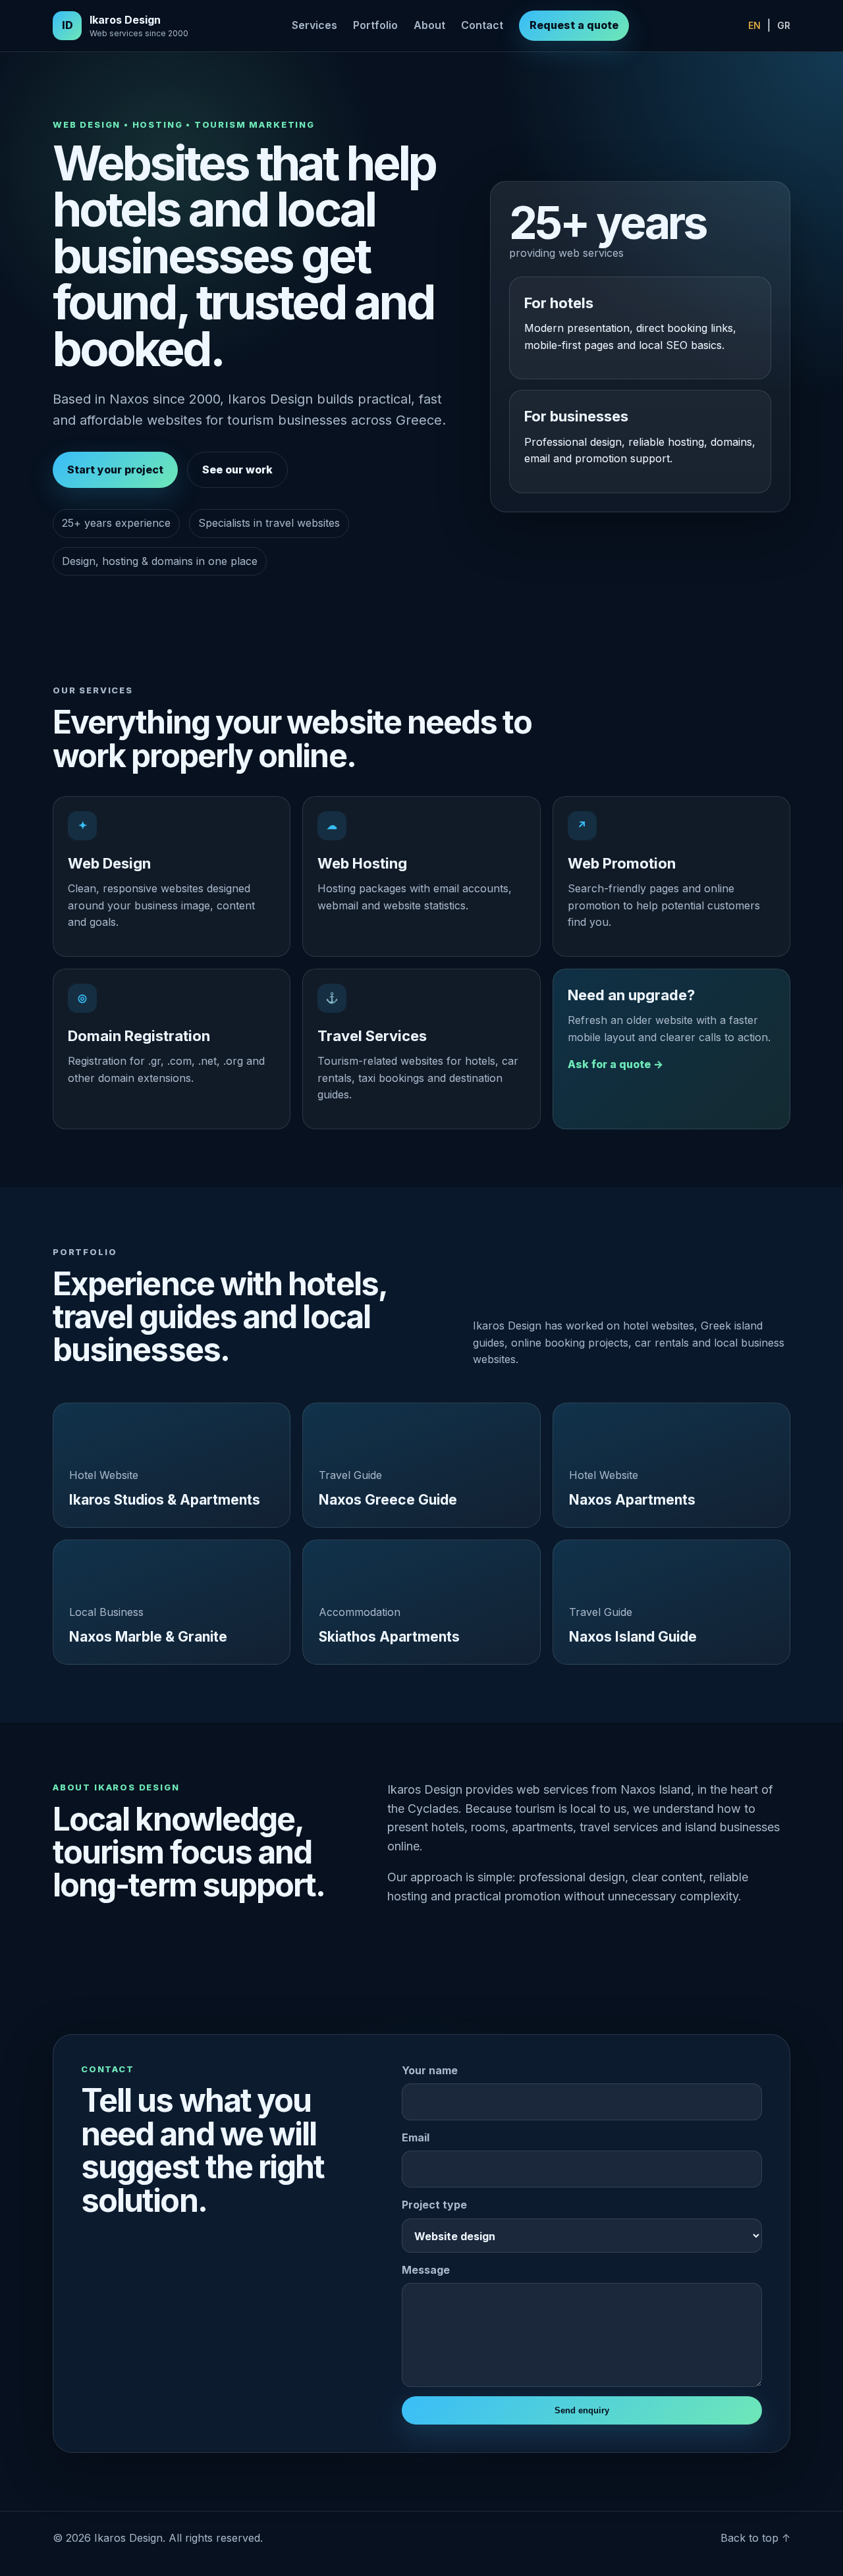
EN (754, 25)
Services (314, 25)
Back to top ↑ (755, 2538)
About (429, 25)
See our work (237, 470)
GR (784, 25)
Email (416, 2137)
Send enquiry (582, 2410)
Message (426, 2270)
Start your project (115, 470)
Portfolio (375, 25)
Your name (430, 2070)
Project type (434, 2205)
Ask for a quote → (615, 1064)
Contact (482, 25)
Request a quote (574, 25)
